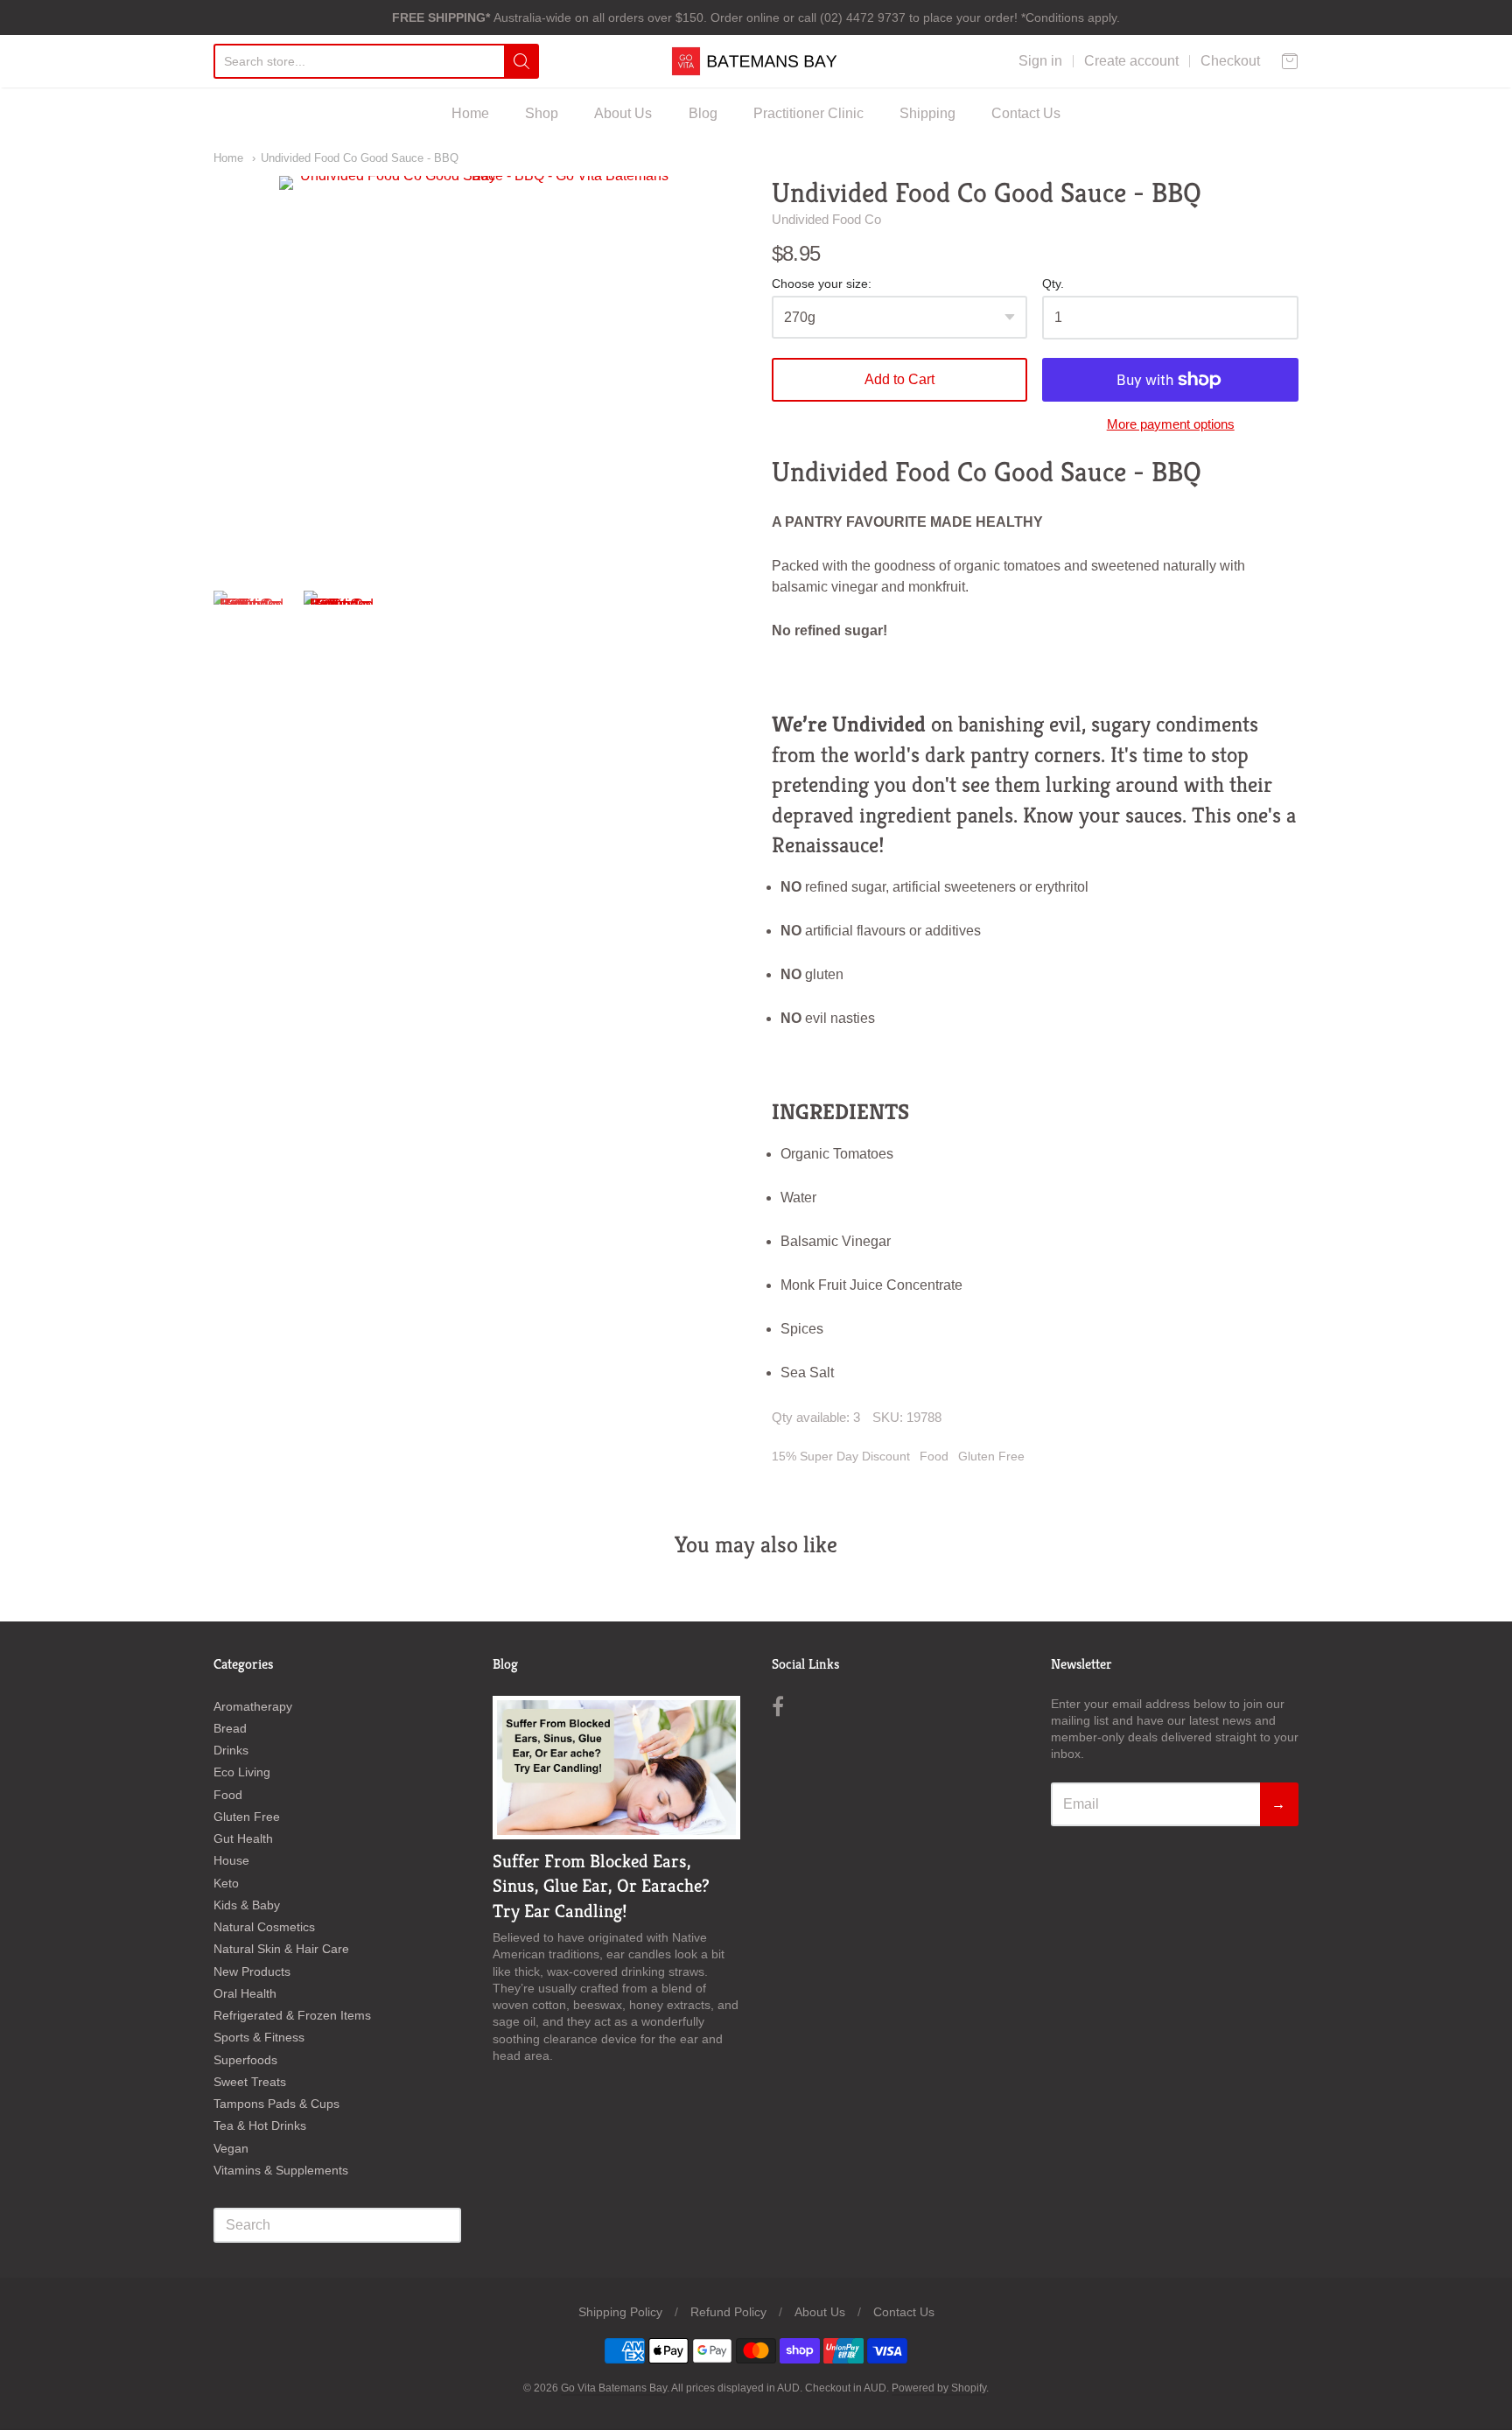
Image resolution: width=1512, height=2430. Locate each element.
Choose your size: (822, 284)
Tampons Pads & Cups (276, 2104)
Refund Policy (728, 2312)
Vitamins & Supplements (281, 2170)
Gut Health (243, 1838)
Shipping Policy (620, 2312)
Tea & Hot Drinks (260, 2125)
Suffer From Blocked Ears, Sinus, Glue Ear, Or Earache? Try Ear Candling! (601, 1887)
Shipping (927, 113)
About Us (623, 113)
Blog (703, 113)
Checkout (1230, 61)
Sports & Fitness (259, 2037)
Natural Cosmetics (264, 1927)
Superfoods (245, 2060)
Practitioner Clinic (808, 113)
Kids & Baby (247, 1905)
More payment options (1171, 424)
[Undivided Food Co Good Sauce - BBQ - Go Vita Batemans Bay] (251, 628)
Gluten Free (991, 1456)
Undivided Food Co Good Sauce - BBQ (360, 158)
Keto (226, 1883)
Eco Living (242, 1772)
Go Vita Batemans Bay (614, 2388)
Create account (1131, 61)
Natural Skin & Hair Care (281, 1949)
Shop (542, 113)
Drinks (231, 1750)
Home (470, 113)
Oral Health (245, 1993)
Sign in (1040, 61)
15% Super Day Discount (841, 1456)
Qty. (1053, 284)
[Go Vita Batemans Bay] (756, 61)
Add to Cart (899, 379)
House (231, 1860)
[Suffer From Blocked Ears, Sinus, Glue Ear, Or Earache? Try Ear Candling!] (616, 1768)
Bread (230, 1728)
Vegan (231, 2148)
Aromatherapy (253, 1706)
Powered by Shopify (939, 2388)
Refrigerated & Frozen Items (292, 2015)
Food (934, 1456)
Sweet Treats (250, 2082)
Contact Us (1026, 113)
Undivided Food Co (826, 219)
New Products (252, 1971)
